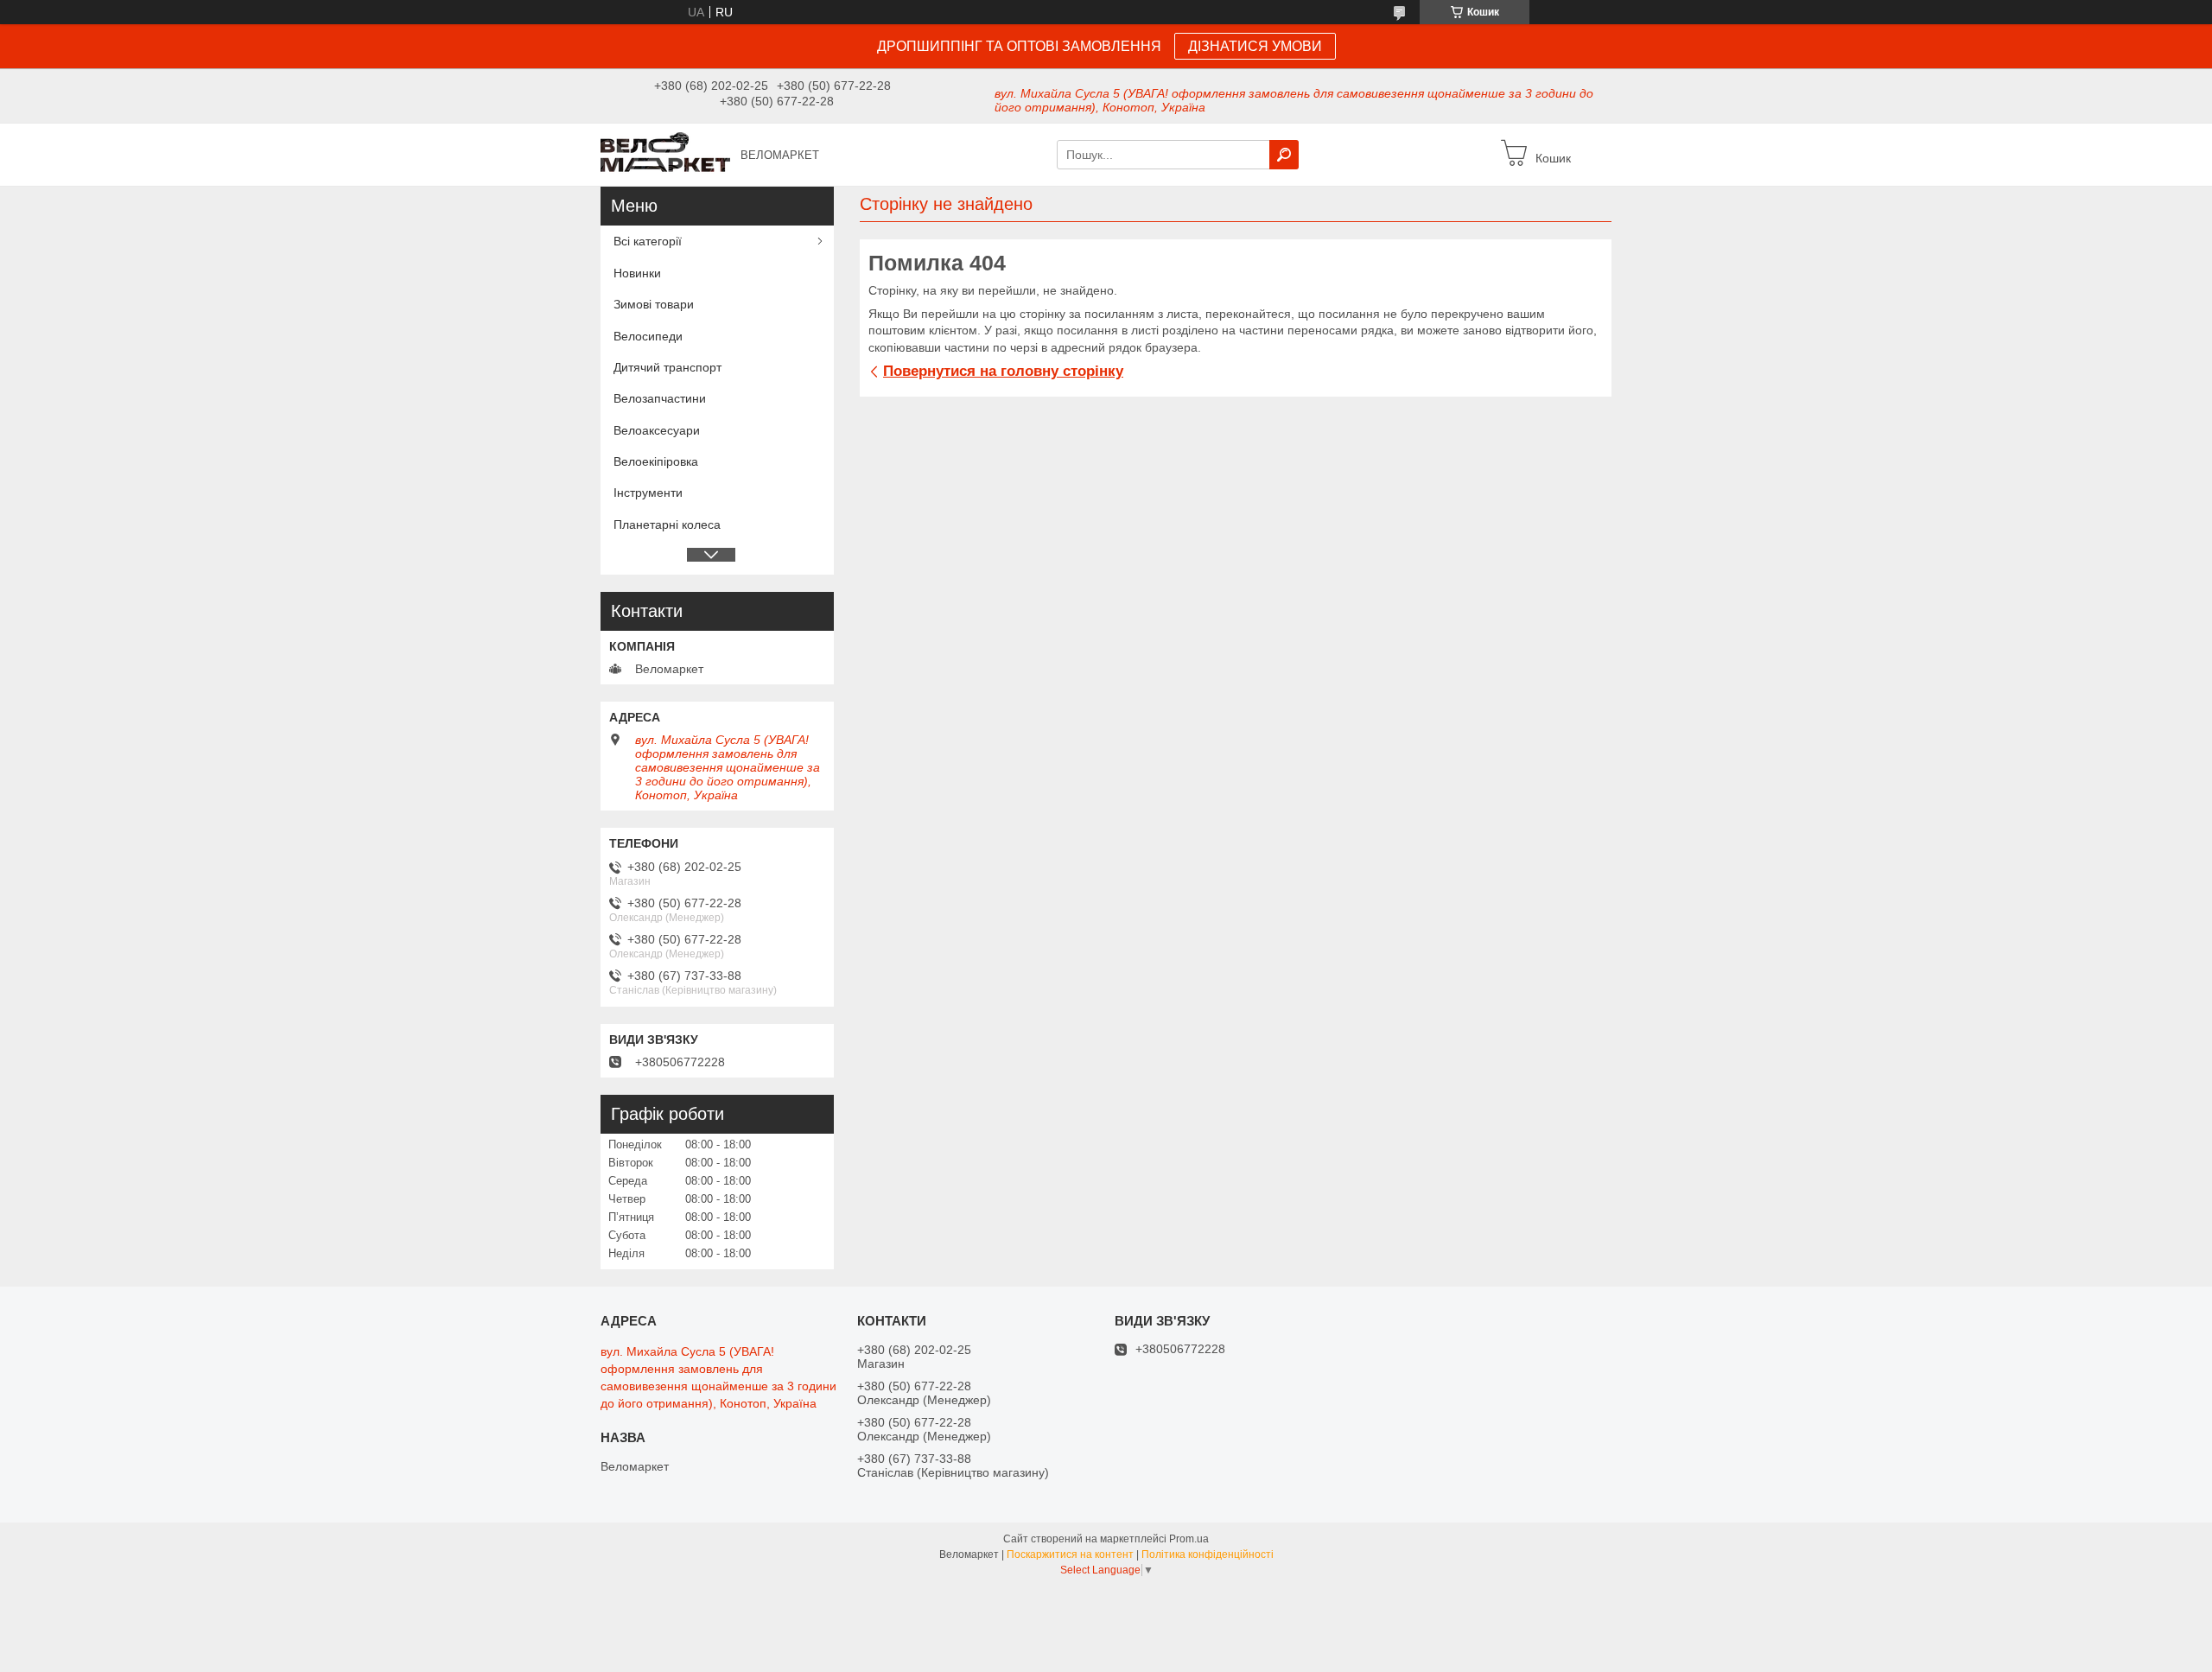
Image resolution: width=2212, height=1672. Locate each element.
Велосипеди (648, 336)
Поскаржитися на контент (1070, 1554)
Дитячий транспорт (667, 367)
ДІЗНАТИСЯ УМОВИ (1255, 46)
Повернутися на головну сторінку (1003, 371)
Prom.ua (1189, 1539)
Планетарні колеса (667, 524)
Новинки (637, 273)
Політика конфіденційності (1208, 1554)
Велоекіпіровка (656, 461)
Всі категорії (648, 241)
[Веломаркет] (665, 154)
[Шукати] (1284, 155)
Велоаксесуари (657, 430)
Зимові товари (654, 304)
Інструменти (648, 493)
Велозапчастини (660, 398)
